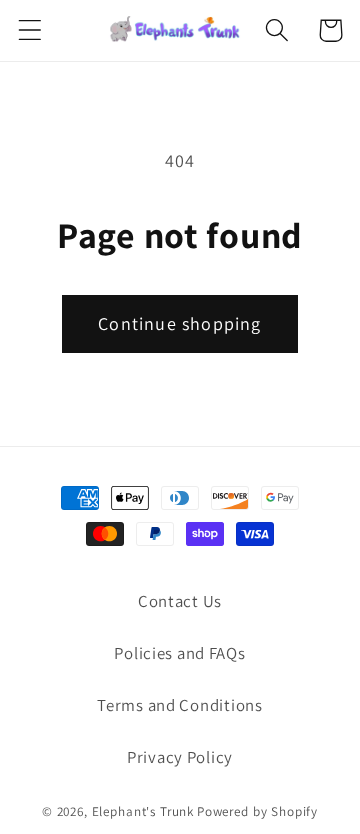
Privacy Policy (180, 757)
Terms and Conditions (179, 705)
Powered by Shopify (257, 811)
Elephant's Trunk (143, 811)
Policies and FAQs (179, 653)
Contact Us (180, 601)
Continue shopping (179, 323)
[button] (30, 30)
